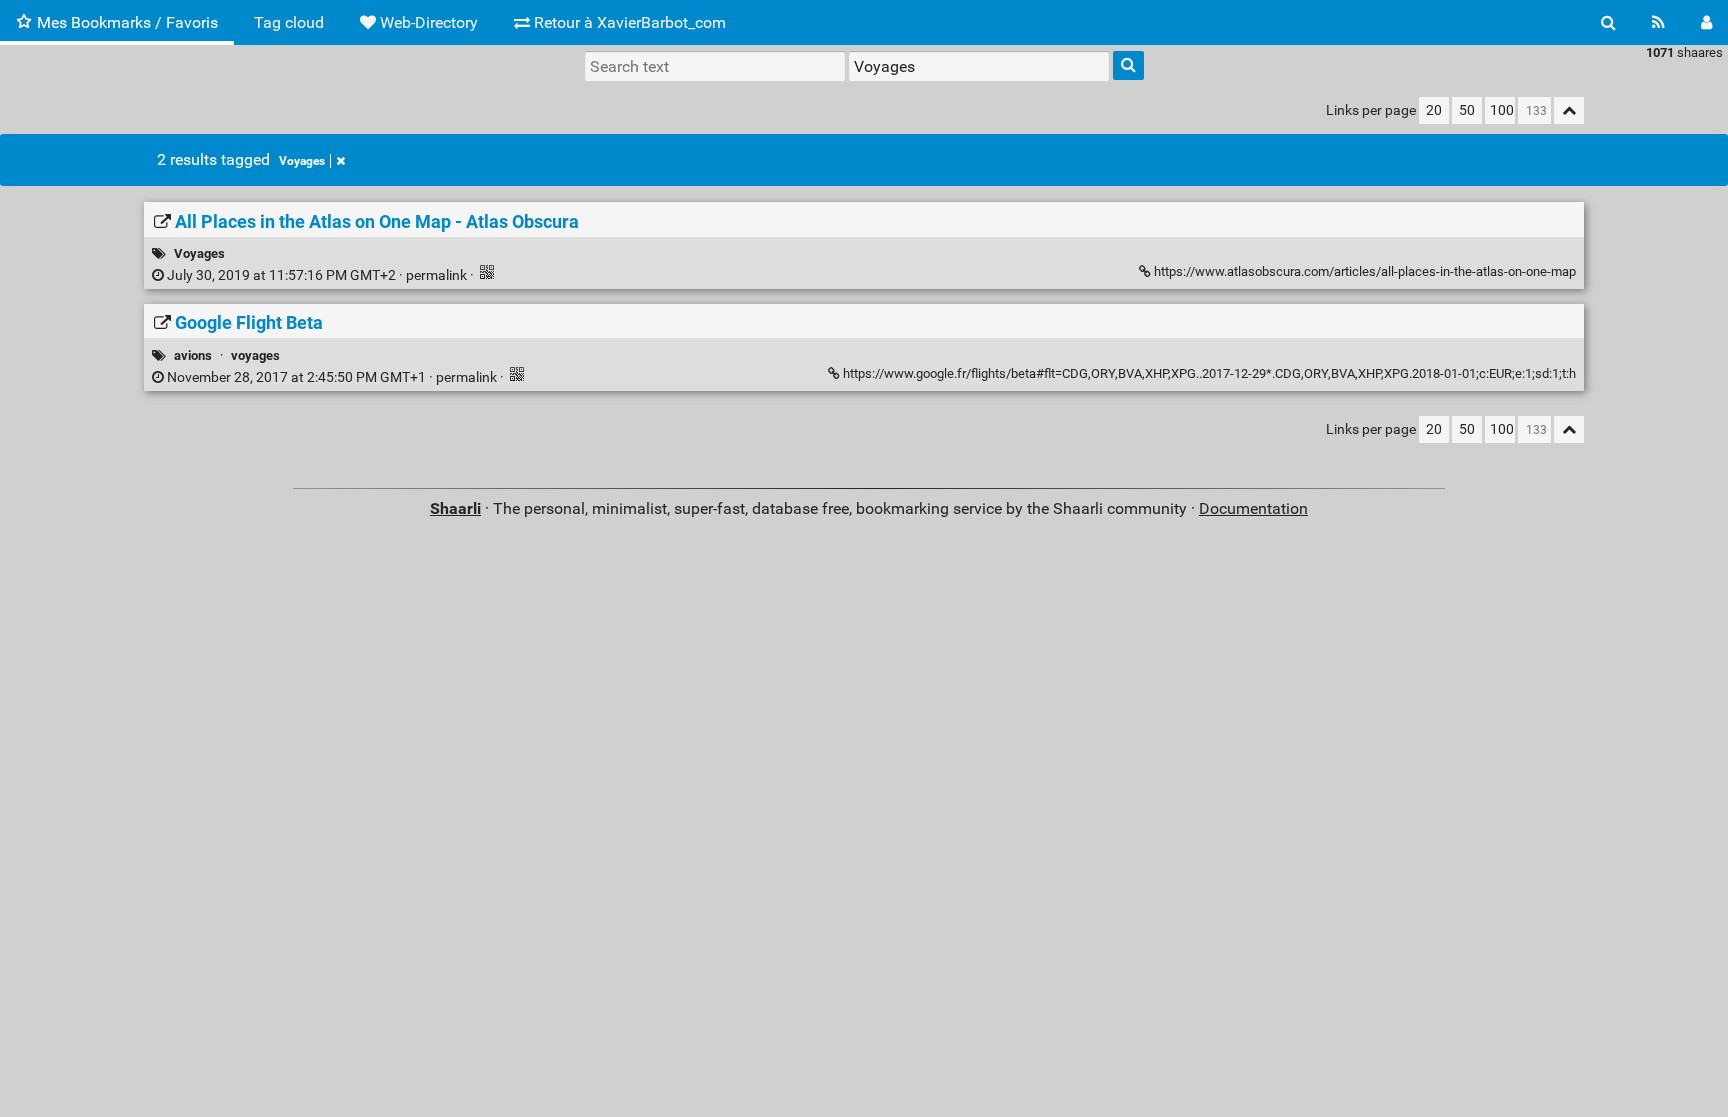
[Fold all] (1569, 110)
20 (1434, 110)
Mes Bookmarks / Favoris (127, 22)
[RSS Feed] (1658, 22)
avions (193, 355)
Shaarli (455, 508)
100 (1502, 110)
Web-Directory (427, 22)
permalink (317, 275)
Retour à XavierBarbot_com (628, 22)
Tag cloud (289, 22)
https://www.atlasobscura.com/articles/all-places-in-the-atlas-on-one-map (1363, 271)
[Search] (1608, 22)
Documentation (1253, 508)
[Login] (1706, 22)
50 (1467, 110)
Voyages (302, 161)
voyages (255, 355)
